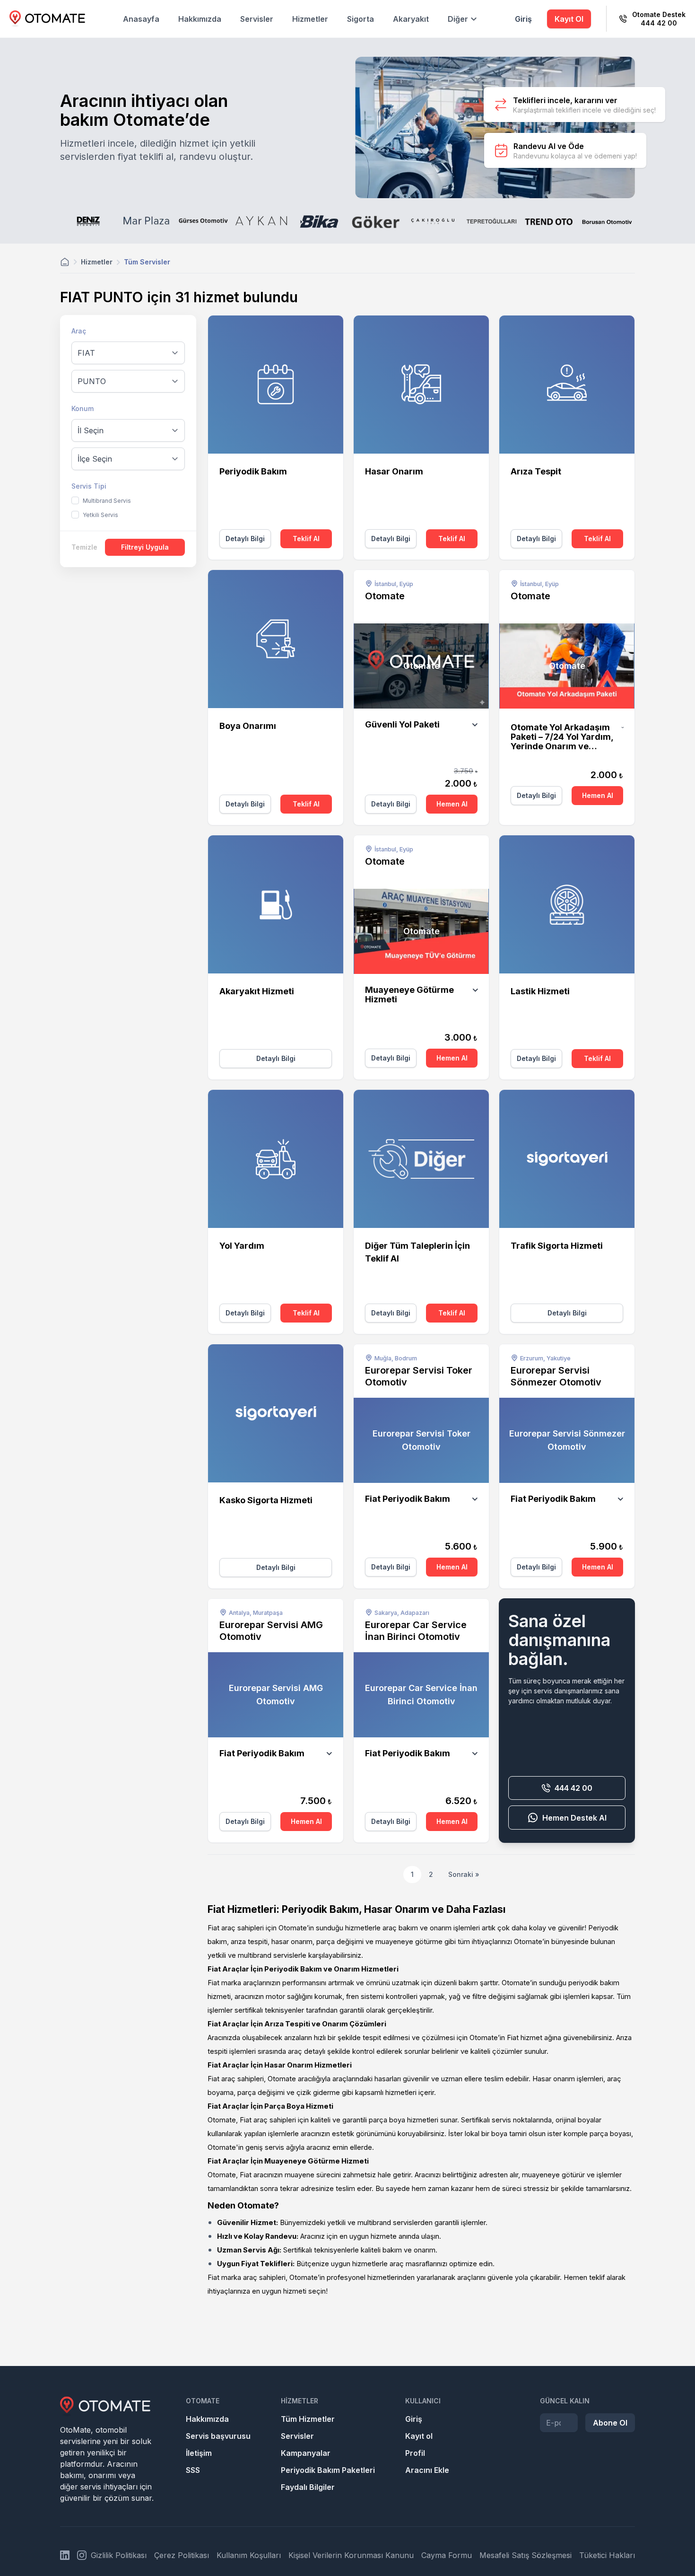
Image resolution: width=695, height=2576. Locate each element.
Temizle (84, 547)
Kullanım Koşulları (249, 2555)
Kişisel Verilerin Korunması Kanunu (351, 2555)
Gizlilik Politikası (119, 2555)
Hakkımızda (200, 19)
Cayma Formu (447, 2555)
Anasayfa (141, 19)
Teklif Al (306, 539)
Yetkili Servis (100, 515)
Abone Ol (610, 2423)
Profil (415, 2453)
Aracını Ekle (427, 2470)
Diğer (458, 19)
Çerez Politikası (182, 2555)
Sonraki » (464, 1874)
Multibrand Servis (107, 501)
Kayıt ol (419, 2436)
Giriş (523, 19)
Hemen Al (452, 804)
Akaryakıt (411, 19)
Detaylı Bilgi (245, 539)
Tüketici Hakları (607, 2555)
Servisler (257, 19)
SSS (193, 2470)
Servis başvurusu (218, 2436)
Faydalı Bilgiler (308, 2487)
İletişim (199, 2453)
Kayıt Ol (569, 19)
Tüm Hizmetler (308, 2419)
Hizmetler (310, 19)
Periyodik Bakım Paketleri (328, 2470)
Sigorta (361, 19)
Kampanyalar (306, 2453)
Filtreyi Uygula (145, 547)
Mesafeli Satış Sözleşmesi (526, 2555)
